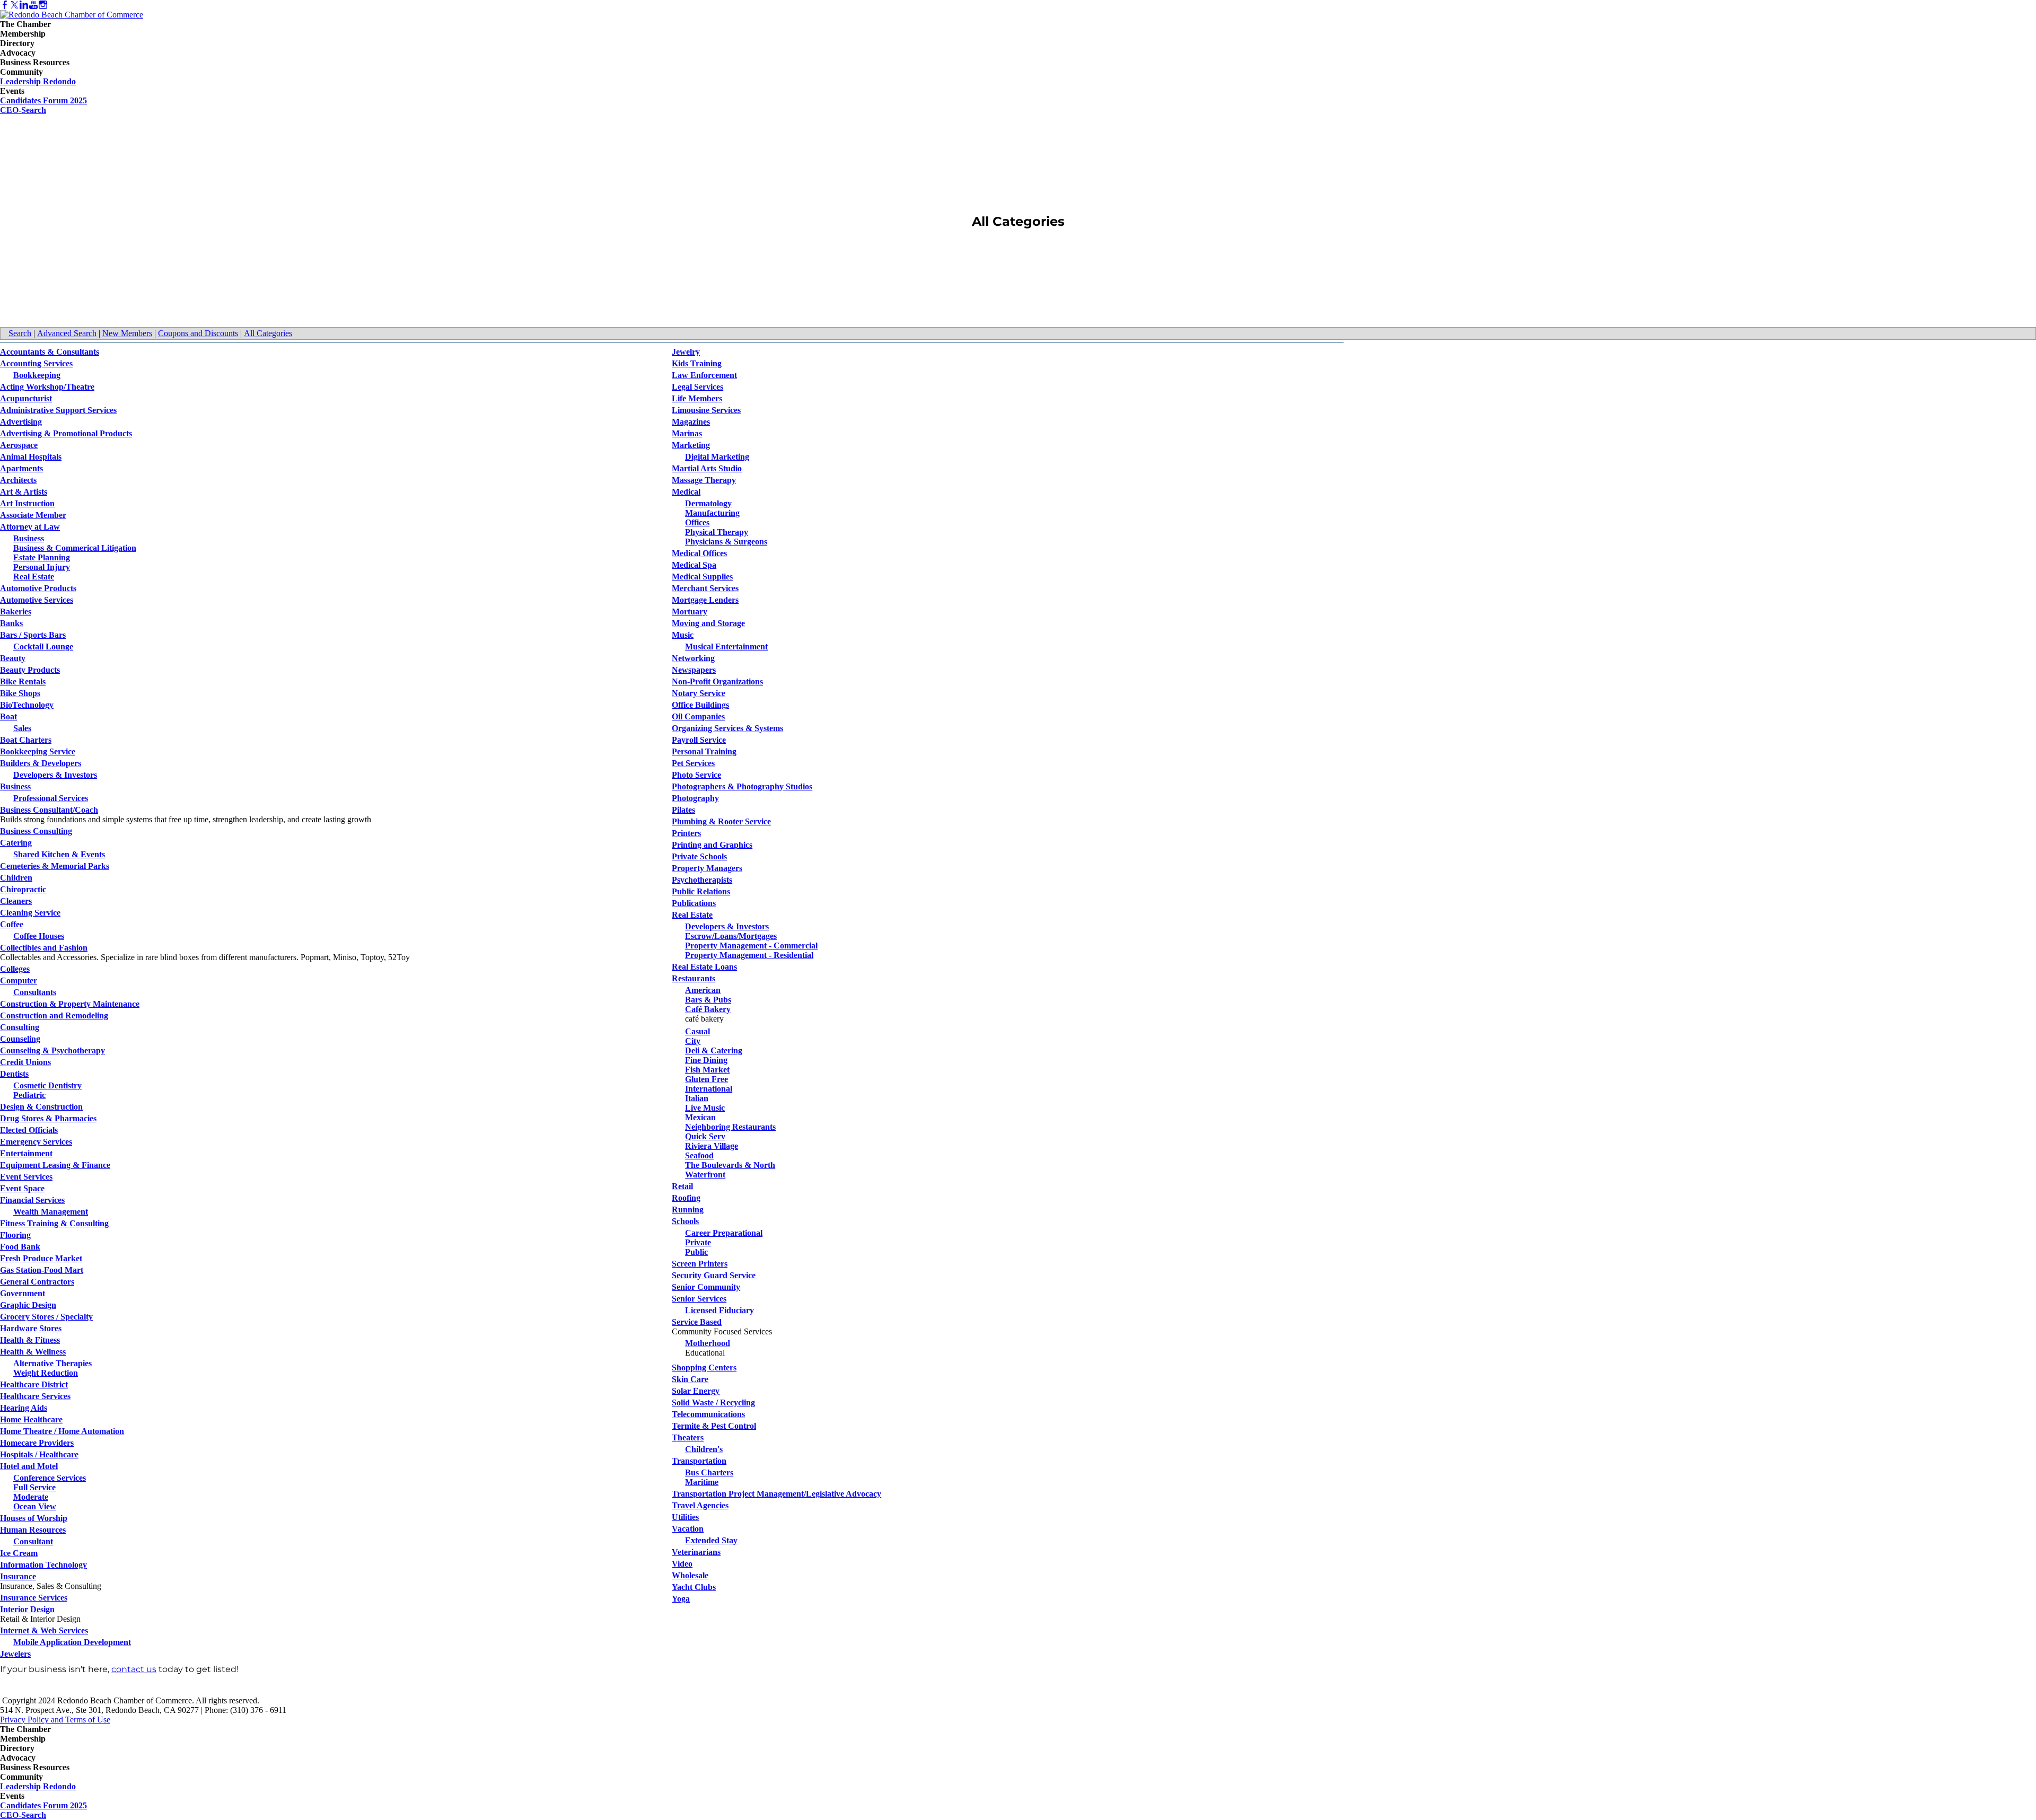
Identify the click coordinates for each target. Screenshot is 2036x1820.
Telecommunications (708, 1414)
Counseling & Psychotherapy (52, 1050)
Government (23, 1293)
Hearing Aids (24, 1408)
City (693, 1041)
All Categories (268, 333)
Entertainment (26, 1153)
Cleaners (16, 901)
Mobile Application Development (72, 1642)
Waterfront (705, 1175)
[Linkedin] (24, 5)
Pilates (683, 810)
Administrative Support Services (58, 410)
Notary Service (699, 693)
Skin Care (690, 1379)
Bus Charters (709, 1472)
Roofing (686, 1198)
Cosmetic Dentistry (47, 1085)
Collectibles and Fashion (44, 948)
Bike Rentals (23, 682)
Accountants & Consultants (50, 352)
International (709, 1089)
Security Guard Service (714, 1275)
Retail (682, 1186)
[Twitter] (14, 5)
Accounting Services (36, 363)
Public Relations (701, 891)
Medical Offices (699, 553)
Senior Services (699, 1299)
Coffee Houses (39, 936)
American (703, 990)
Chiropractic (23, 889)
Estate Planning (42, 557)
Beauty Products (30, 670)
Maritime (702, 1482)
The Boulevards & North (730, 1165)
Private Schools (699, 856)
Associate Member (33, 515)
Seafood (699, 1155)
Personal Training (704, 751)
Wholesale (690, 1575)
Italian (697, 1098)
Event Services (26, 1177)
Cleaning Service (30, 913)
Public (696, 1252)
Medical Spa (694, 565)
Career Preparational (724, 1233)
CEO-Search (23, 110)
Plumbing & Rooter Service (721, 821)
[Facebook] (5, 5)
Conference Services (50, 1478)
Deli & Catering (714, 1050)
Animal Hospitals (31, 457)
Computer (19, 981)
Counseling (20, 1039)
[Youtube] (33, 5)
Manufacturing (712, 513)
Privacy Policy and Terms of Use (55, 1720)
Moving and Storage (708, 623)
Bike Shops (20, 693)
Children (16, 878)
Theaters (688, 1437)
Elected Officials (29, 1130)
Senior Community (706, 1287)
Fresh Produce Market (41, 1258)
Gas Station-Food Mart (42, 1270)
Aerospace (19, 445)
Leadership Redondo (38, 81)
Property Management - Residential (749, 955)
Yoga (681, 1599)
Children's (704, 1449)
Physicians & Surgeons (726, 542)
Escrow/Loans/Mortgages (731, 936)
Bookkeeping (37, 375)
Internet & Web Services (44, 1630)
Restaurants (694, 978)
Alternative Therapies (52, 1363)
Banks (11, 623)
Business (29, 538)
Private (698, 1242)
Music (683, 635)
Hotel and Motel (29, 1466)
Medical (686, 492)
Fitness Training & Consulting (54, 1223)
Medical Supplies (702, 577)
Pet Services (693, 763)
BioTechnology (27, 705)
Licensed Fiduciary (719, 1310)
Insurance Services (34, 1598)
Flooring (15, 1235)
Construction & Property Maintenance (70, 1004)
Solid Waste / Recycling (713, 1403)
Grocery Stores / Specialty (46, 1317)
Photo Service (696, 775)
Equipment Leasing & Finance (55, 1165)
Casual (697, 1031)
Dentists (14, 1074)
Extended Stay (711, 1540)
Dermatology (708, 503)
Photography (695, 798)
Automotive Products (38, 588)
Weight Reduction (46, 1373)
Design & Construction (41, 1107)
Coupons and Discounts (198, 333)
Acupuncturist (26, 398)
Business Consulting (36, 831)
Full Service (34, 1487)
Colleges (15, 969)
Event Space (22, 1188)
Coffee (12, 924)
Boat (8, 716)
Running (688, 1210)
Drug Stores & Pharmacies (48, 1118)
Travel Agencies (700, 1505)
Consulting (20, 1027)
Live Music (705, 1108)
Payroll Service (699, 740)
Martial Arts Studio (707, 468)
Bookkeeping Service (38, 751)
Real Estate (34, 577)
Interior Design (27, 1609)
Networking (693, 658)
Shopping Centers (704, 1368)
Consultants (35, 992)
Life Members (697, 398)
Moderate (31, 1497)
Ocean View (35, 1506)
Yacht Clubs (694, 1587)
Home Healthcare (31, 1419)
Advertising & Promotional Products (66, 433)
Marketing (691, 445)
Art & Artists (24, 492)
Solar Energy (696, 1391)
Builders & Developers (41, 763)
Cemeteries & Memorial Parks (55, 866)
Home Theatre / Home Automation (62, 1431)
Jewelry (686, 352)
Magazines (691, 422)
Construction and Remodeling (54, 1015)
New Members (127, 333)
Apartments (21, 468)
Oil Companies (698, 716)
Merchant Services (705, 588)
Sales (22, 728)
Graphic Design (28, 1305)
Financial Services (32, 1200)
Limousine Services (706, 410)
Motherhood (708, 1343)
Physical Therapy (717, 532)
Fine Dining (706, 1060)
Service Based (697, 1322)
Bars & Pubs (708, 1000)
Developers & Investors (55, 775)
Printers (686, 833)
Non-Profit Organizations (717, 682)
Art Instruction (27, 503)
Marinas (687, 433)
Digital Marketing (717, 457)
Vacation (688, 1529)
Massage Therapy (704, 480)
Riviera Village (712, 1146)
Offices (697, 522)
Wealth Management (51, 1212)
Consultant (33, 1541)
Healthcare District (34, 1384)
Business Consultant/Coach (49, 810)
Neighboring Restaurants (730, 1127)
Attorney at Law (30, 527)
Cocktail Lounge (43, 647)
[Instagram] (43, 5)
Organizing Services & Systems (727, 728)
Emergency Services (36, 1142)
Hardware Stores (31, 1328)
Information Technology (43, 1565)
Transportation (699, 1461)
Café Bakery (708, 1009)
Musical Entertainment (726, 647)
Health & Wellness (33, 1352)
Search (20, 333)
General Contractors (37, 1282)
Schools (685, 1221)
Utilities (685, 1517)
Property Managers (707, 868)
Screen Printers (700, 1264)
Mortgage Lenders (705, 600)
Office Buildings (700, 705)
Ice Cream (19, 1553)
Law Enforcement (704, 375)
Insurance (18, 1576)
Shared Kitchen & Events (59, 854)
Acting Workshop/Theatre (47, 387)
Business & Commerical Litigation (75, 548)
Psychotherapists (702, 880)
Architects (18, 480)
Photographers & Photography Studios (742, 786)
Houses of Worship (34, 1518)
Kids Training (697, 363)
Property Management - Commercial (751, 946)
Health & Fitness (30, 1340)
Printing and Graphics (712, 845)
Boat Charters (26, 740)
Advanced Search (67, 333)
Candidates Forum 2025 (43, 100)
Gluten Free (707, 1079)
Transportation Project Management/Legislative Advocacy (776, 1494)
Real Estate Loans (704, 967)
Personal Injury (42, 567)
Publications (694, 903)
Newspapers (694, 670)
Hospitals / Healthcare (39, 1454)
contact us (134, 1669)
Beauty (13, 658)
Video (682, 1564)
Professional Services (51, 798)
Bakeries (16, 612)
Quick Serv (705, 1136)
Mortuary (690, 612)
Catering (16, 843)
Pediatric (29, 1095)
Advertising (21, 422)
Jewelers (15, 1654)
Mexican (700, 1117)
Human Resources (33, 1530)
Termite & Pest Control (714, 1426)
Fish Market (707, 1070)
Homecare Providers (37, 1443)
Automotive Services (37, 600)
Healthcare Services (35, 1396)
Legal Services (697, 387)
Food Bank (20, 1247)
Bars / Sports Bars (33, 635)
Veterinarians (696, 1552)
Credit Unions (25, 1062)
